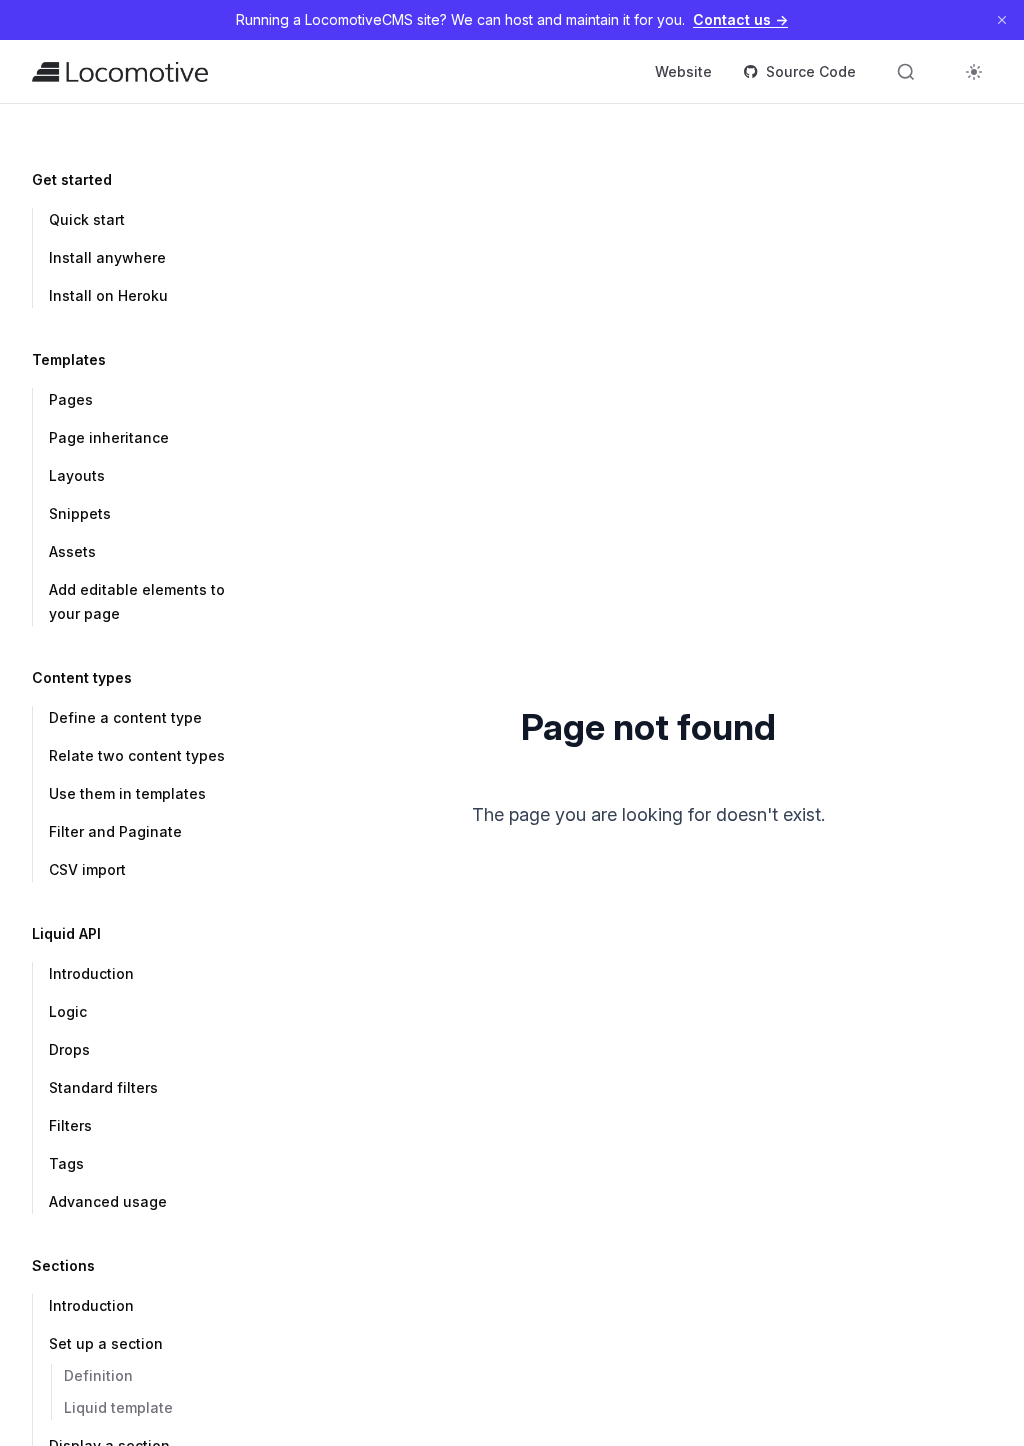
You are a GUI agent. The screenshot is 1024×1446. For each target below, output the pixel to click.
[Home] (120, 72)
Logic (68, 1011)
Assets (72, 551)
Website (683, 71)
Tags (66, 1163)
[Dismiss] (1002, 20)
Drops (69, 1049)
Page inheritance (109, 437)
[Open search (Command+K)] (906, 72)
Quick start (87, 219)
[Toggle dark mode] (974, 72)
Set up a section (106, 1343)
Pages (71, 399)
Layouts (77, 475)
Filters (70, 1125)
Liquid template (118, 1407)
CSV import (87, 869)
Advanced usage (108, 1201)
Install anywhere (107, 257)
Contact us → (740, 19)
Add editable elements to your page (137, 601)
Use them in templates (127, 793)
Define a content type (125, 717)
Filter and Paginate (115, 831)
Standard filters (103, 1087)
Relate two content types (137, 755)
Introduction (91, 973)
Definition (98, 1375)
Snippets (80, 513)
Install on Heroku (108, 295)
